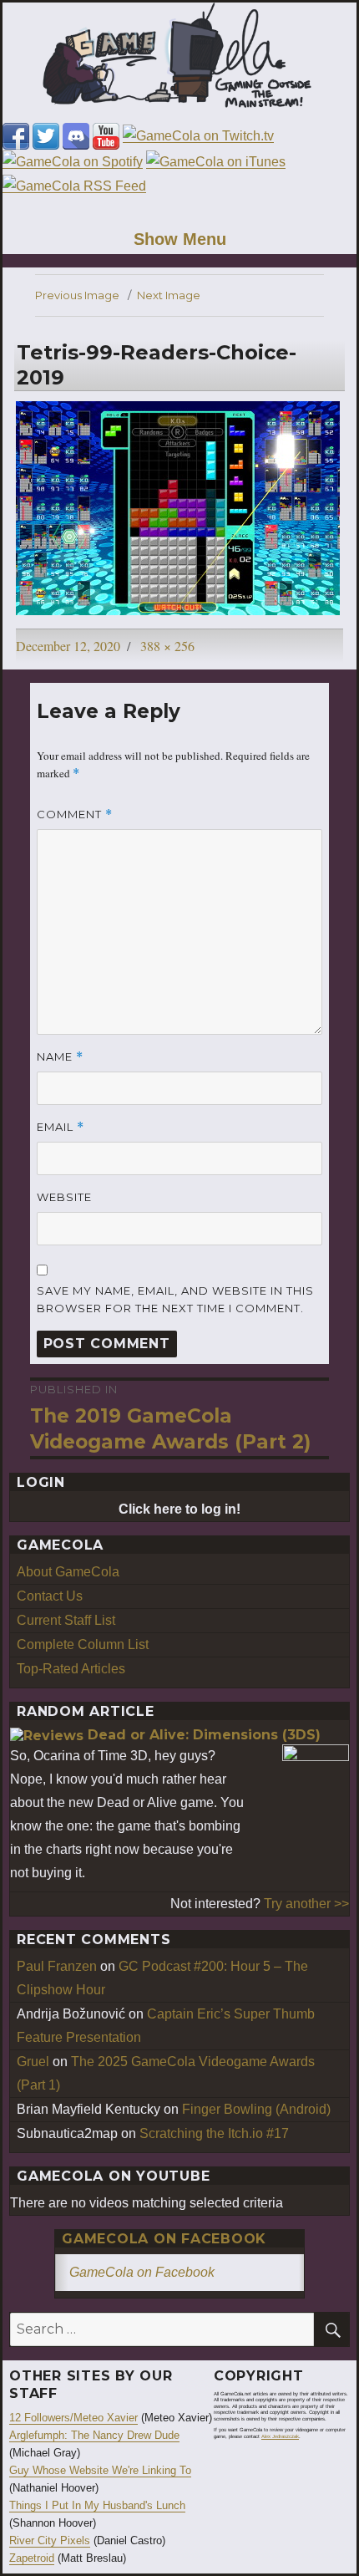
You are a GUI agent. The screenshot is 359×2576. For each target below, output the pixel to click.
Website (64, 1197)
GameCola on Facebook (164, 2239)
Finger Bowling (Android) (256, 2109)
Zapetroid (32, 2558)
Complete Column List (83, 1644)
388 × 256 (167, 646)
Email (61, 1127)
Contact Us (50, 1596)
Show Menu (180, 239)
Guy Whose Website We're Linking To (100, 2470)
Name (60, 1057)
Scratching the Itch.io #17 (214, 2133)
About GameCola (68, 1572)
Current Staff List (66, 1620)
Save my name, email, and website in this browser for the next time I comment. (175, 1299)
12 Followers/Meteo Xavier (73, 2418)
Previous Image (77, 295)
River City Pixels (50, 2540)
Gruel (33, 2062)
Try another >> (306, 1904)
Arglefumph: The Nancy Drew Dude (94, 2435)
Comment (75, 815)
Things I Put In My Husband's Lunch (97, 2505)
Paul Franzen (57, 1966)
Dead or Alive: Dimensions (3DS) (204, 1735)
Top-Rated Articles (71, 1669)
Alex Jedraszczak (280, 2436)
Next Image (169, 295)
